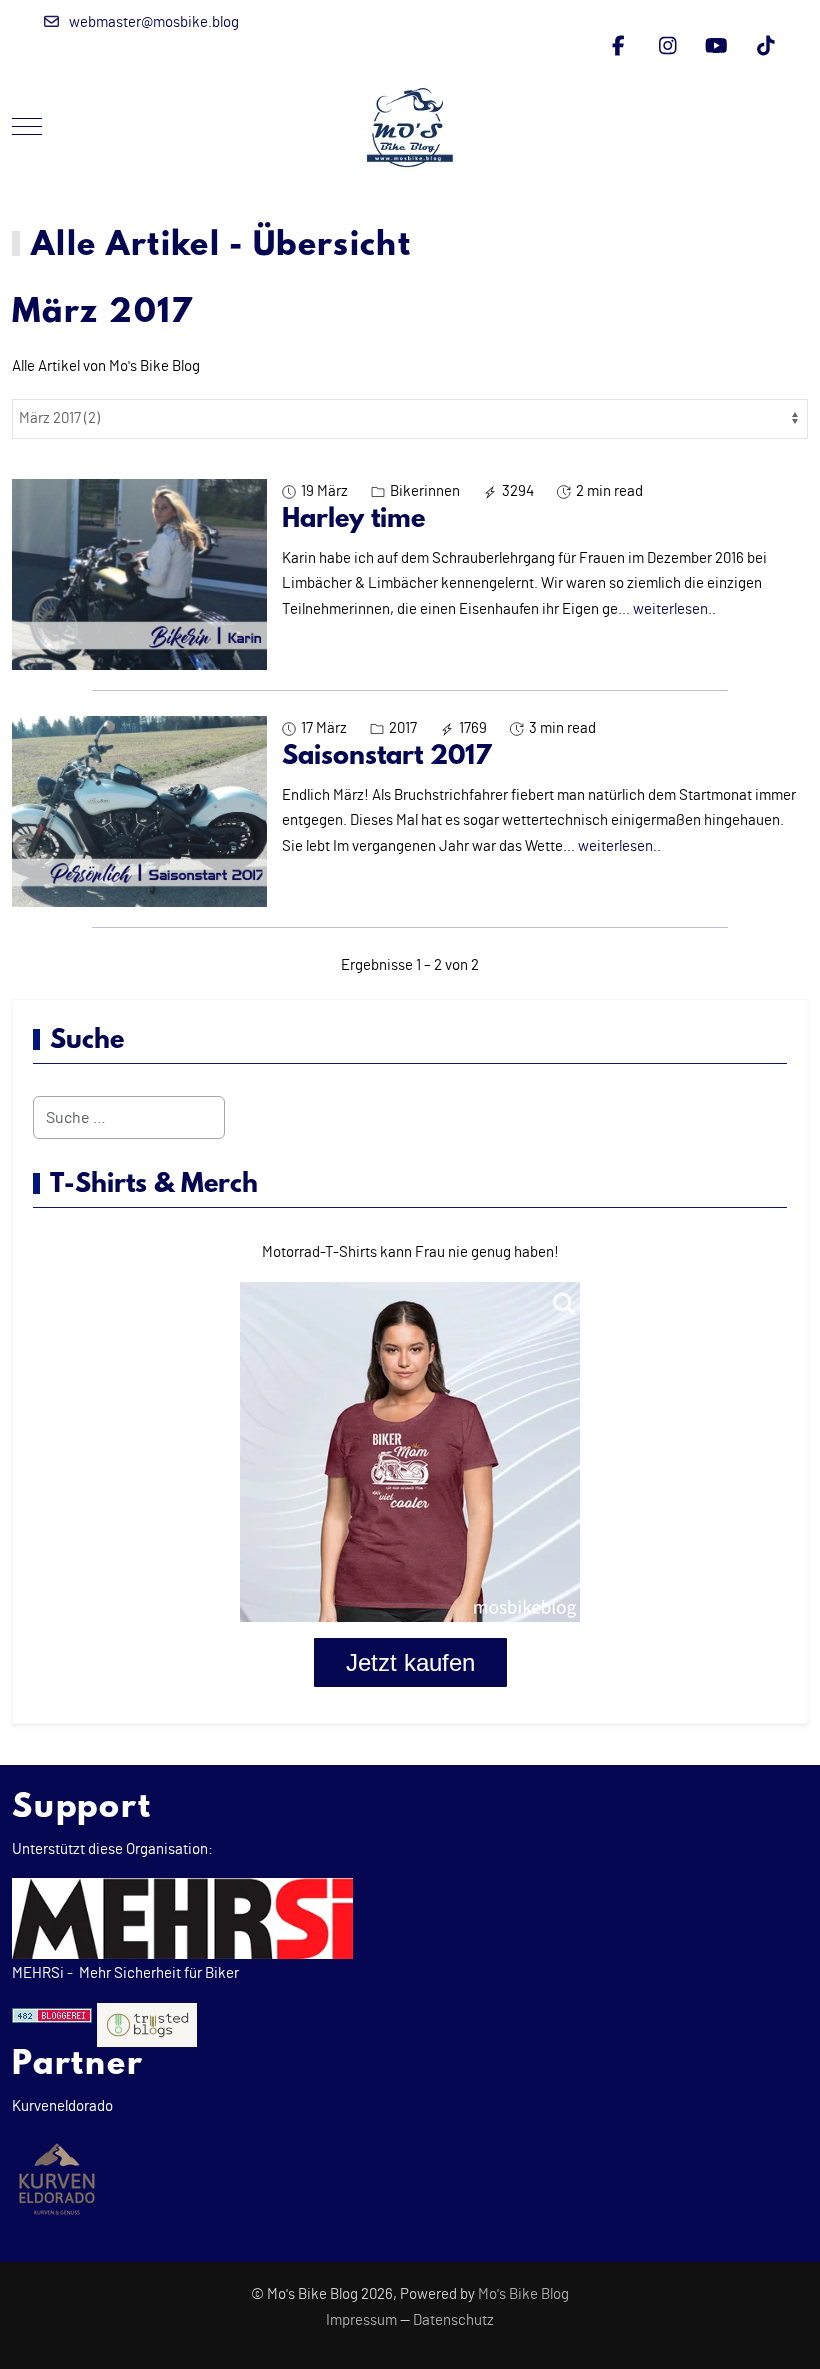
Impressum (361, 2320)
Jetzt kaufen (410, 1662)
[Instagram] (667, 47)
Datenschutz (453, 2320)
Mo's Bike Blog (523, 2294)
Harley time (353, 520)
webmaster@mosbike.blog (154, 22)
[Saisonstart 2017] (139, 811)
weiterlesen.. (674, 609)
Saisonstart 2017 (387, 757)
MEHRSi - (42, 1973)
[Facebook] (618, 47)
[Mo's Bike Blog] (410, 127)
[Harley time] (139, 573)
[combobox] (129, 1117)
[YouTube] (716, 47)
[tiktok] (765, 47)
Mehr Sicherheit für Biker (157, 1973)
